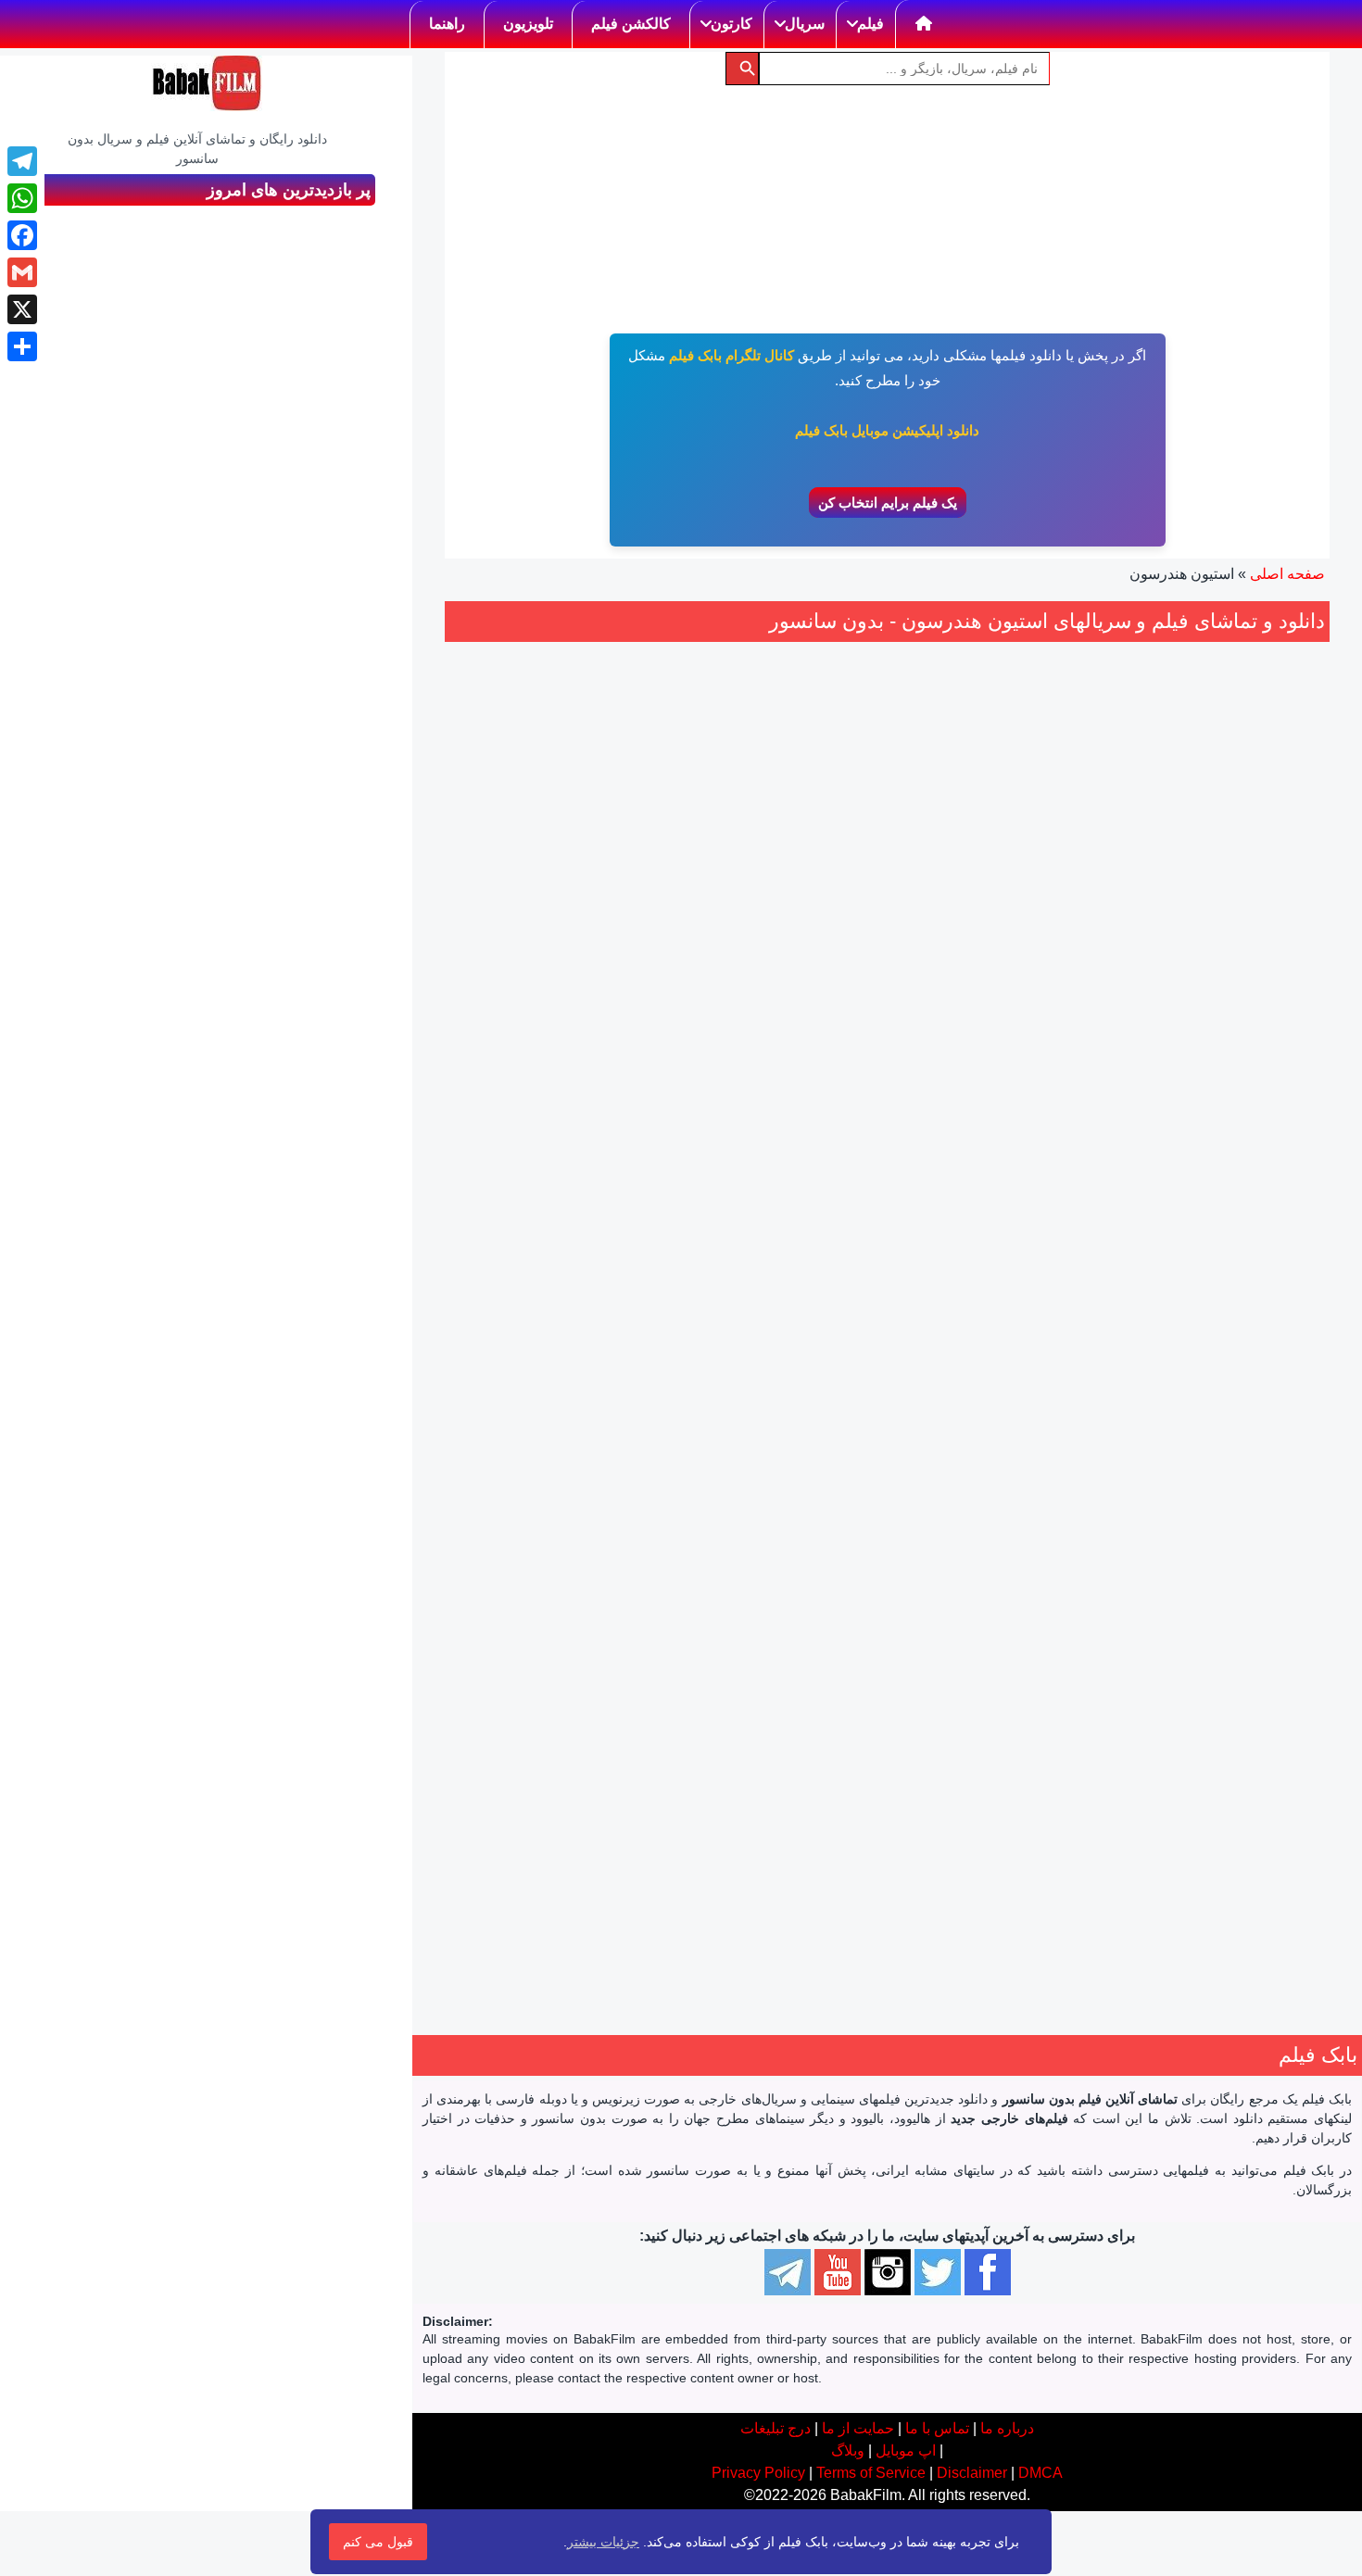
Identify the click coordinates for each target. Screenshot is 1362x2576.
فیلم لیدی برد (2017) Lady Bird (583, 1529)
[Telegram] (22, 161)
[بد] (1224, 1019)
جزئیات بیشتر (603, 2542)
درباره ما (1007, 2428)
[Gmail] (22, 272)
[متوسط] (1204, 1019)
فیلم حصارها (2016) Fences (1192, 965)
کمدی (617, 1693)
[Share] (22, 346)
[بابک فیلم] (207, 83)
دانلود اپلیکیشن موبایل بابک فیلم (887, 430)
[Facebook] (22, 235)
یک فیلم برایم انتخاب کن (888, 503)
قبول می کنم (378, 2542)
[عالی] (1163, 1019)
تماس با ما (937, 2428)
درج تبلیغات (776, 2428)
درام (1262, 1129)
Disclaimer (972, 2473)
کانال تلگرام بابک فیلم (731, 355)
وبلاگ (848, 2450)
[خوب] (1183, 1019)
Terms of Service (871, 2473)
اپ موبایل (906, 2450)
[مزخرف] (1244, 1019)
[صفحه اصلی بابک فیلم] (924, 24)
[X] (22, 309)
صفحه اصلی (1287, 574)
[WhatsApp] (22, 198)
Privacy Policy (758, 2473)
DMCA (1040, 2473)
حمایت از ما (858, 2428)
